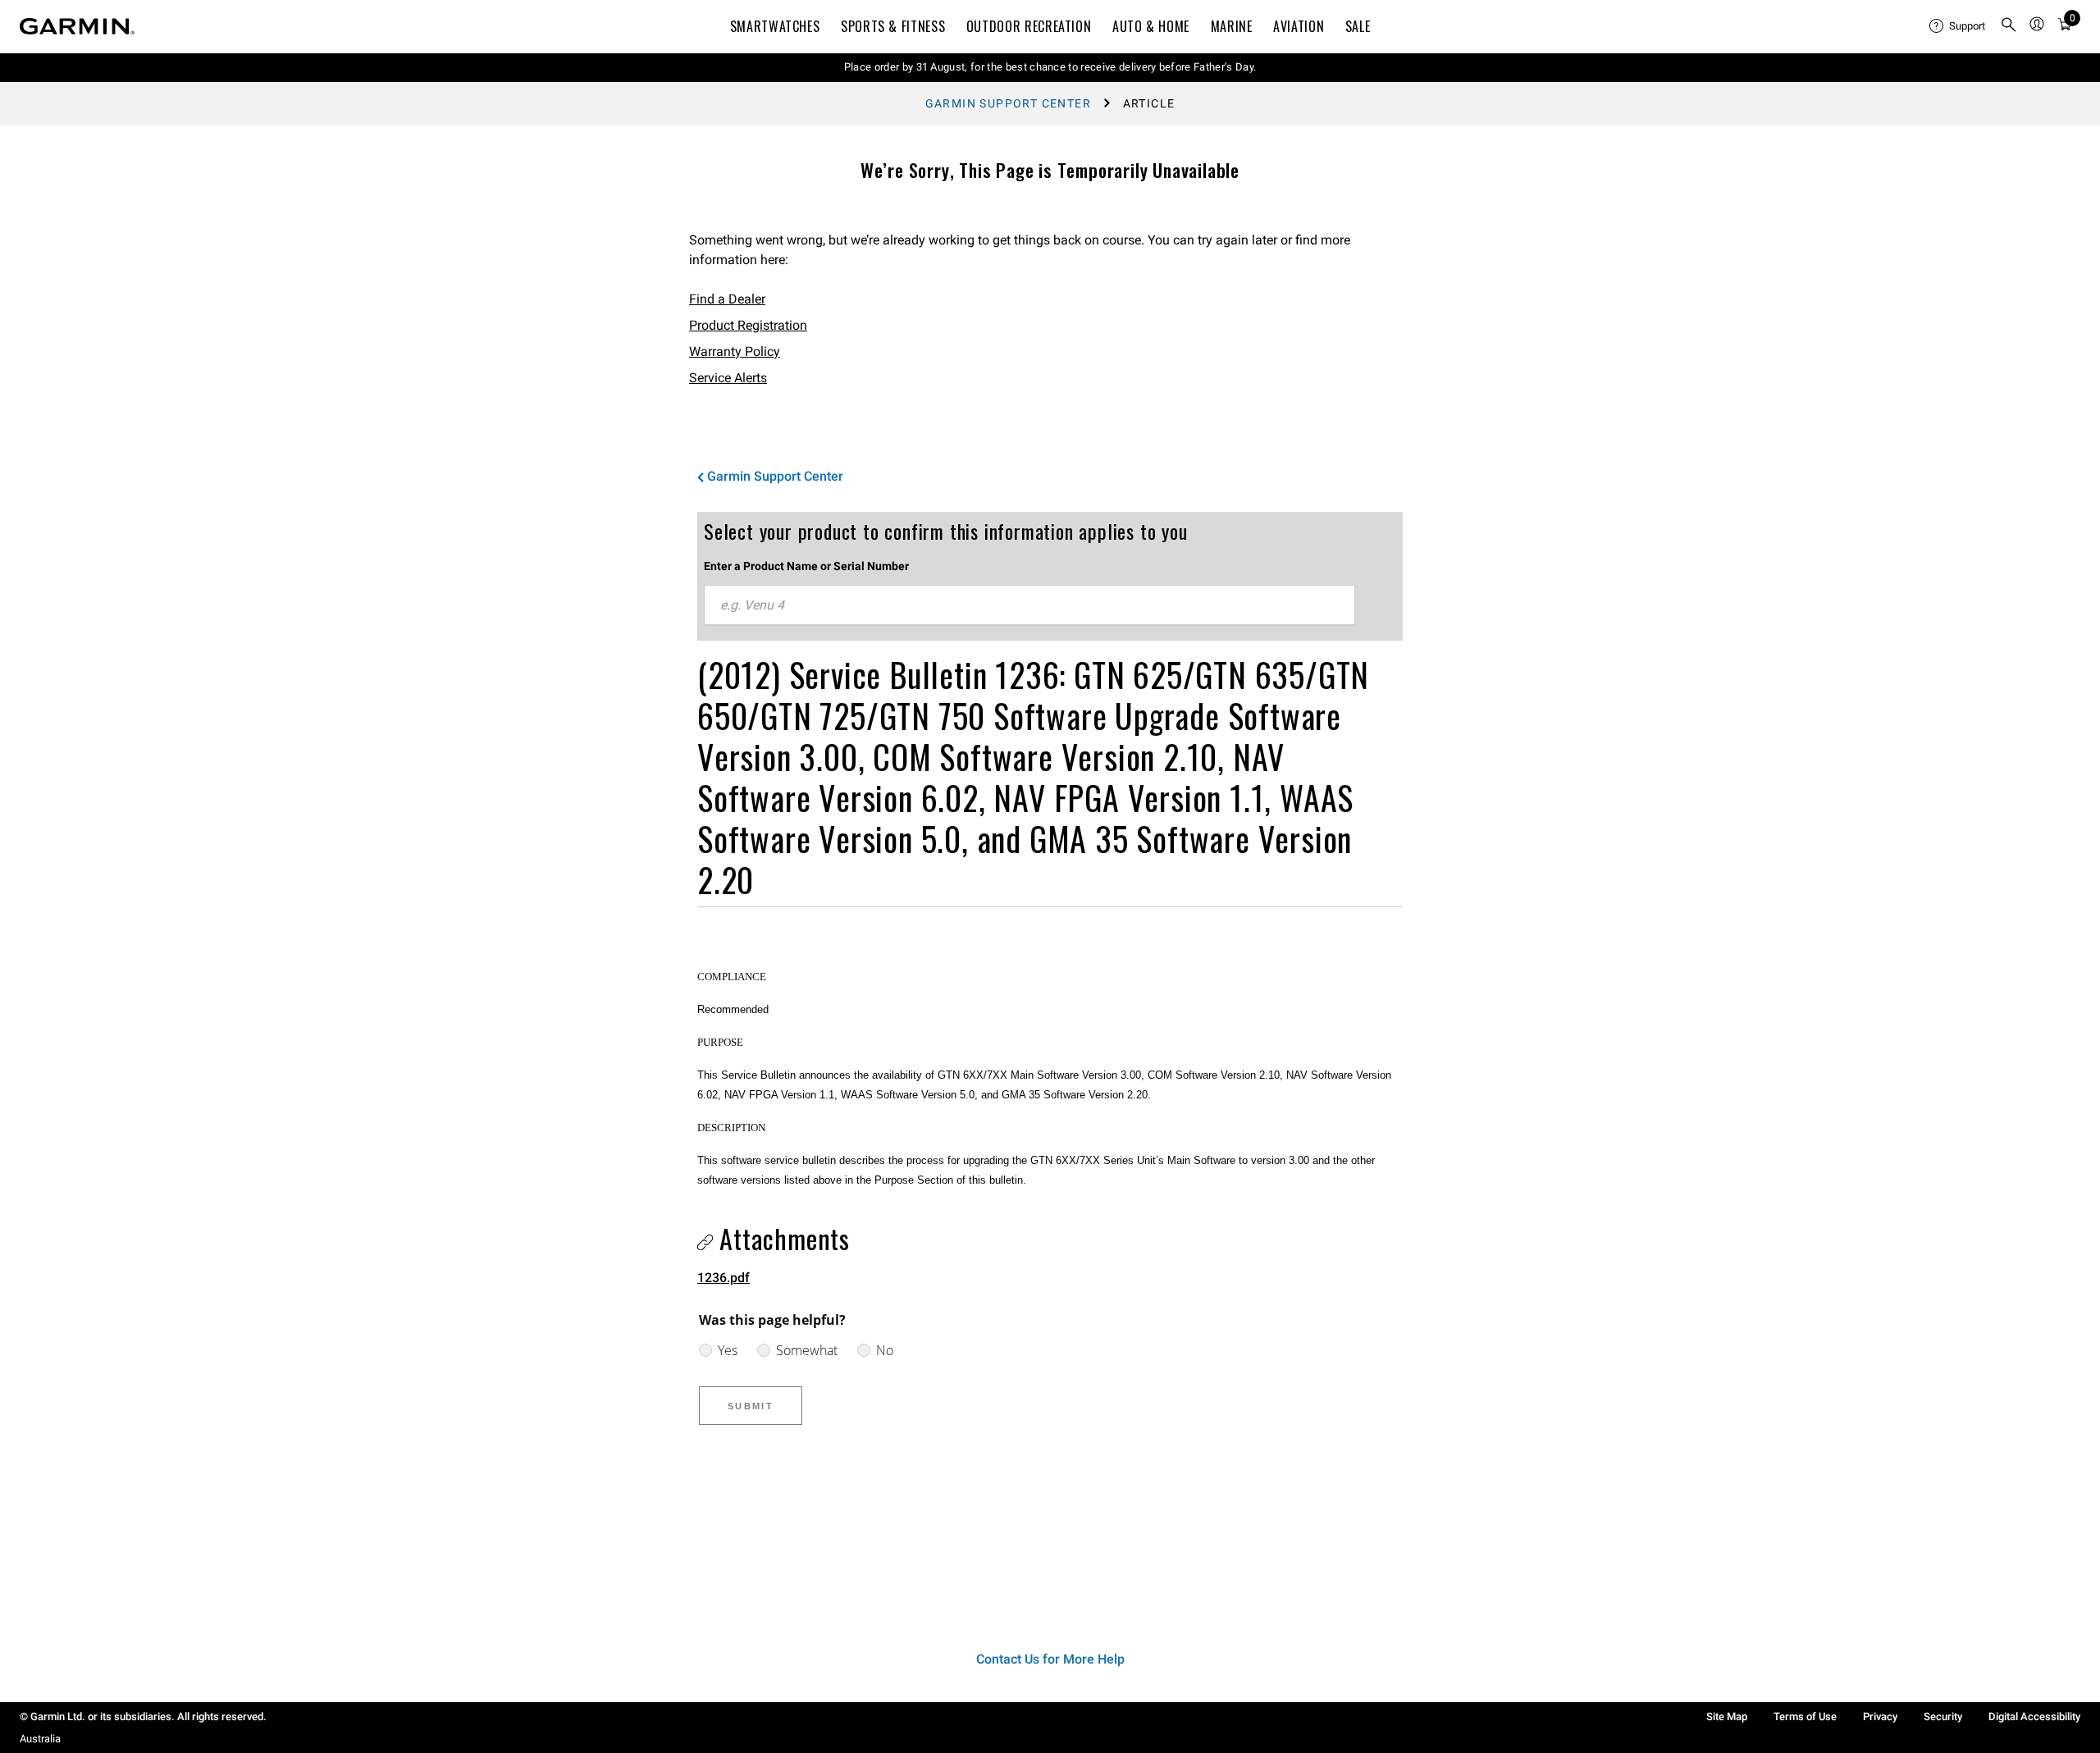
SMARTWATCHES (775, 26)
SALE (1358, 26)
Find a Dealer (727, 299)
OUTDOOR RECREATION (1029, 26)
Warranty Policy (735, 352)
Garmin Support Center (1008, 103)
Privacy (1880, 1716)
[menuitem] (1958, 26)
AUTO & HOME (1151, 26)
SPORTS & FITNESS (893, 26)
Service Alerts (728, 378)
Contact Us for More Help (1050, 1659)
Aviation (1299, 26)
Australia (40, 1739)
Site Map (1727, 1716)
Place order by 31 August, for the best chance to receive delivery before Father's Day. (1050, 67)
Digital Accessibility (2034, 1716)
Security (1943, 1716)
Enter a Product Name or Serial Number (806, 566)
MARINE (1232, 26)
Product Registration (748, 325)
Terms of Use (1805, 1716)
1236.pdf (724, 1278)
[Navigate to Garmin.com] (77, 26)
